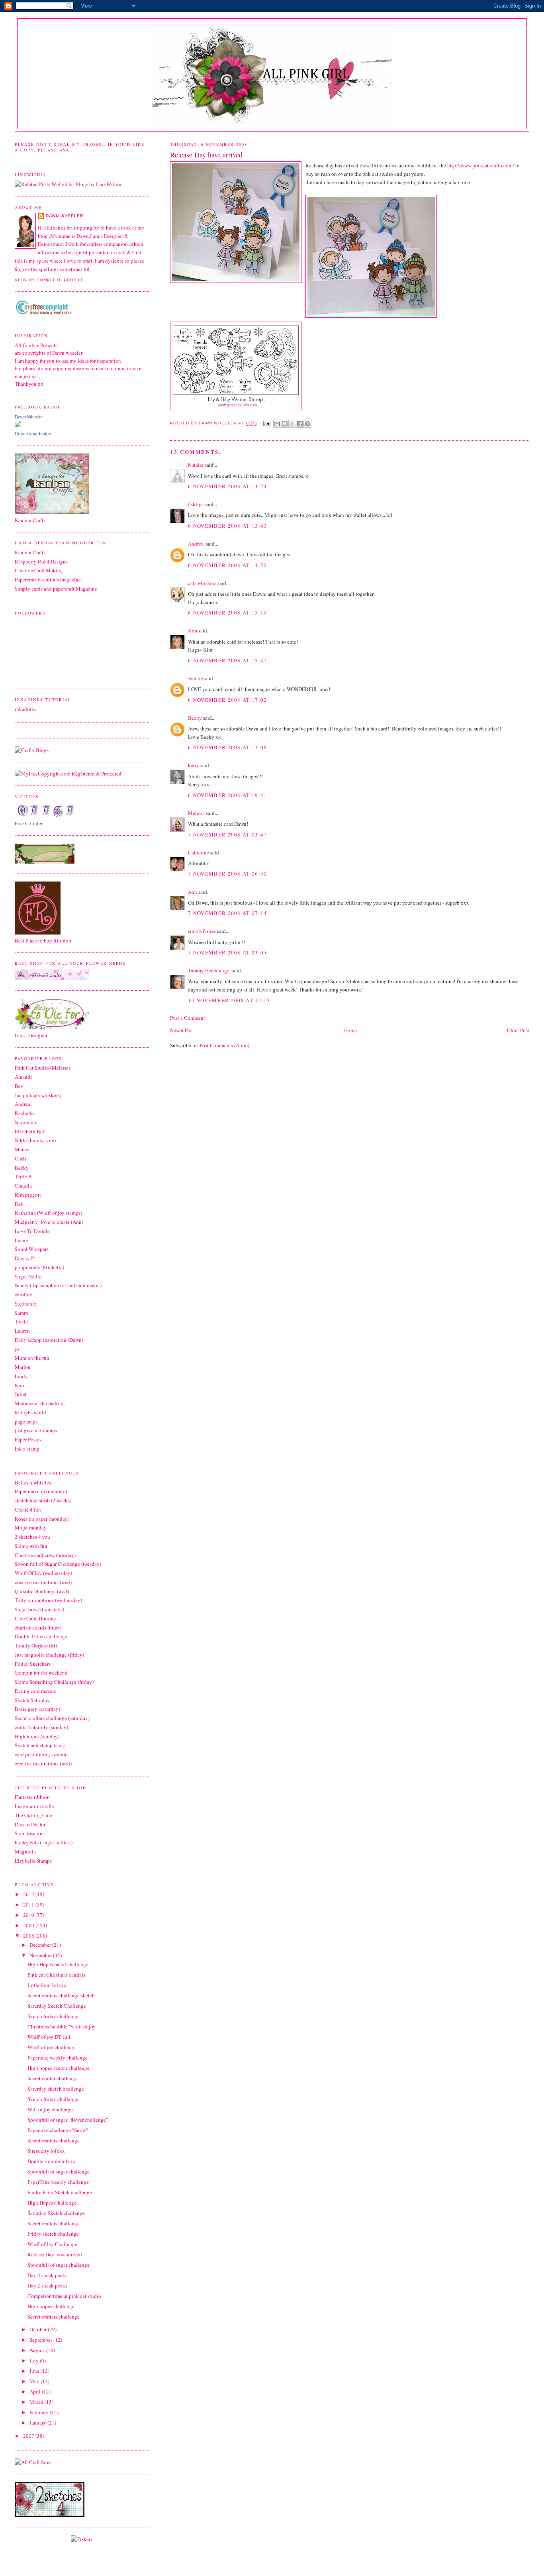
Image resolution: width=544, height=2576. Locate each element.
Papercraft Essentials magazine (48, 579)
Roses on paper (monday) (42, 1519)
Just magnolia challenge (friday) (49, 1655)
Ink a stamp (27, 1449)
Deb (19, 1204)
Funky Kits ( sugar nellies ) (44, 1842)
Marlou (23, 1367)
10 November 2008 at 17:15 (229, 1000)
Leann (22, 1240)
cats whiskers (202, 583)
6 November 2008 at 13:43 (227, 526)
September (41, 2340)
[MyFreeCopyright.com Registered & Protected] (68, 774)
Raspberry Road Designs (41, 562)
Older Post (518, 1030)
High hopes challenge (51, 2306)
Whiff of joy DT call (49, 2037)
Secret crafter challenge (53, 2078)
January (38, 2423)
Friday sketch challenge (53, 2234)
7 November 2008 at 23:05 (227, 952)
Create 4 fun (28, 1510)
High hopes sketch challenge (59, 2068)
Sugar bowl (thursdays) (39, 1609)
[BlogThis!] (285, 424)
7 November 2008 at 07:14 (227, 913)
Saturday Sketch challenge (56, 2213)
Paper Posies (28, 1439)
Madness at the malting (40, 1403)
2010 (29, 1915)
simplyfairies (202, 931)
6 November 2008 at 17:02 (227, 700)
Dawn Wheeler (218, 423)
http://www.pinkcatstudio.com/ (481, 165)
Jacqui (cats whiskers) (38, 1095)
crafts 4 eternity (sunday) (41, 1727)
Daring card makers (35, 1691)
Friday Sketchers (33, 1664)
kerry (194, 765)
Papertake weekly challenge (58, 2058)
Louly (21, 1376)
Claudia (23, 1186)
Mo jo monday (31, 1528)
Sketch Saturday (32, 1700)
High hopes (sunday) (37, 1736)
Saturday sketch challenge (56, 2089)
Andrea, (196, 544)
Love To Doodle (32, 1231)
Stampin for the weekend (41, 1673)
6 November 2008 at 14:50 (227, 565)
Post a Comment (188, 1018)
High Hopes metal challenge (58, 1964)
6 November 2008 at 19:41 (227, 795)
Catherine (199, 852)
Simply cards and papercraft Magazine (56, 589)
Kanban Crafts (30, 552)
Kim (193, 630)
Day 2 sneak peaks (47, 2285)
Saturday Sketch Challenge (57, 2006)
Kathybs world (30, 1412)
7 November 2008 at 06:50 (227, 874)
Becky (195, 718)
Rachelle (24, 1113)
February (40, 2412)
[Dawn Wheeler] (18, 425)
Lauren (22, 1331)
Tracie (21, 1321)
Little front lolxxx (47, 1985)
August (38, 2350)
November (41, 1955)
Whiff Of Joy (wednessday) (43, 1573)
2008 (29, 1936)
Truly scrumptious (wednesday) (48, 1600)
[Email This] (277, 424)
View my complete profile (49, 280)
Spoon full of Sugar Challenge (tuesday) (58, 1564)
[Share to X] (292, 424)
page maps (26, 1422)
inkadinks (25, 709)
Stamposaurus (30, 1833)
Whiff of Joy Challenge (52, 2244)
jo (17, 1349)
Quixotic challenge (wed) (42, 1591)
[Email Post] (267, 423)
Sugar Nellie (28, 1276)
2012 (29, 1894)
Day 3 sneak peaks (47, 2275)
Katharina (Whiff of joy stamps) (48, 1213)
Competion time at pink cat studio (64, 2296)
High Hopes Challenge (52, 2203)
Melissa (196, 813)
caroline (23, 1294)
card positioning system (40, 1754)
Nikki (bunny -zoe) (35, 1140)
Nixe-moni (26, 1122)
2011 (29, 1905)
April (36, 2391)
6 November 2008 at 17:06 (227, 747)
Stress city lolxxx (46, 2151)
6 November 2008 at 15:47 (227, 660)
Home (350, 1030)
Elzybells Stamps (33, 1861)
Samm (21, 1313)
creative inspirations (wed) (43, 1582)
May (35, 2381)
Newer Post (182, 1030)
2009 (29, 1925)
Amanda (24, 1077)
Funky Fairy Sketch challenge (60, 2192)
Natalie (196, 465)
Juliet (21, 1394)
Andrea (23, 1104)
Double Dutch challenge (41, 1636)
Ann (193, 892)
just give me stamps (36, 1430)
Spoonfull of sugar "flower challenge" (68, 2120)
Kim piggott (28, 1195)
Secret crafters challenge (54, 2140)
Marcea (23, 1149)
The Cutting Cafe (33, 1815)
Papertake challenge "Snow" (58, 2130)
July (35, 2360)
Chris (21, 1158)
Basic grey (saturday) (37, 1709)
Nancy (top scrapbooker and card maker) (58, 1285)
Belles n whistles (33, 1482)
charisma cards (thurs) (38, 1628)
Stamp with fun (31, 1546)
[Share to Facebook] (300, 424)
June (35, 2371)
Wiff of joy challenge (50, 2109)
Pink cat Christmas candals (56, 1975)
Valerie (196, 678)
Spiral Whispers (32, 1249)
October (39, 2329)
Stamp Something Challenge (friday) (54, 1682)
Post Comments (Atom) (224, 1045)
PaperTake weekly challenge (58, 2182)
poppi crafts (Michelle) (39, 1267)
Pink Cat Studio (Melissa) (42, 1068)
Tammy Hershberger (209, 970)
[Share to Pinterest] (307, 424)
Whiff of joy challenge (52, 2047)
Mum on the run (32, 1358)
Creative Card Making (39, 570)
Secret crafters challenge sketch (61, 1995)
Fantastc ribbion (32, 1797)
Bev (19, 1086)
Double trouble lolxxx (52, 2161)
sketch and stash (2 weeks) (43, 1500)
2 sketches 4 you (32, 1537)
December (41, 1945)
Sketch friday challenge (53, 2016)
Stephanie (25, 1304)
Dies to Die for (30, 1824)
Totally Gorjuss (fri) (36, 1645)
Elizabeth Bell (30, 1131)
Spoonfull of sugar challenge (59, 2172)
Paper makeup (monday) (41, 1491)
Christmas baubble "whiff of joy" (63, 2026)
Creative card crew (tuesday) (45, 1555)
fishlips (196, 504)
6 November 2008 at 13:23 (227, 486)
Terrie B (23, 1176)
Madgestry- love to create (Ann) (49, 1222)
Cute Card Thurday (35, 1618)
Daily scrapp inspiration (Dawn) (49, 1340)
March (37, 2402)
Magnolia (25, 1851)
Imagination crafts (34, 1806)
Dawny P (24, 1258)
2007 (29, 2436)
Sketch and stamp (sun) (40, 1745)
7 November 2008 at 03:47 (227, 834)
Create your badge (33, 434)
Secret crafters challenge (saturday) (52, 1718)
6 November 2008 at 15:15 (227, 613)
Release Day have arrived (55, 2254)
